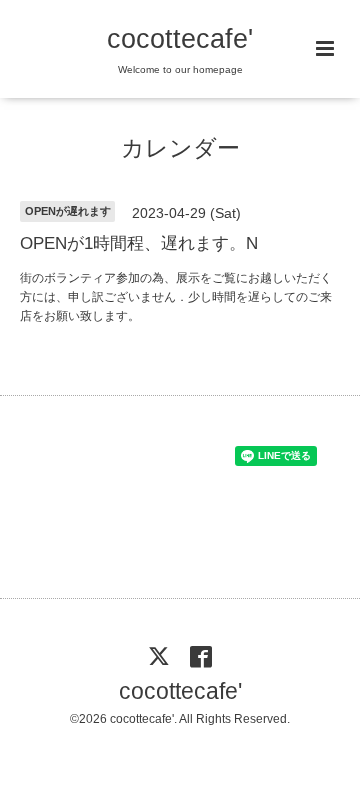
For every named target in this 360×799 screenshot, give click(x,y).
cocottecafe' (180, 39)
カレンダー (180, 148)
